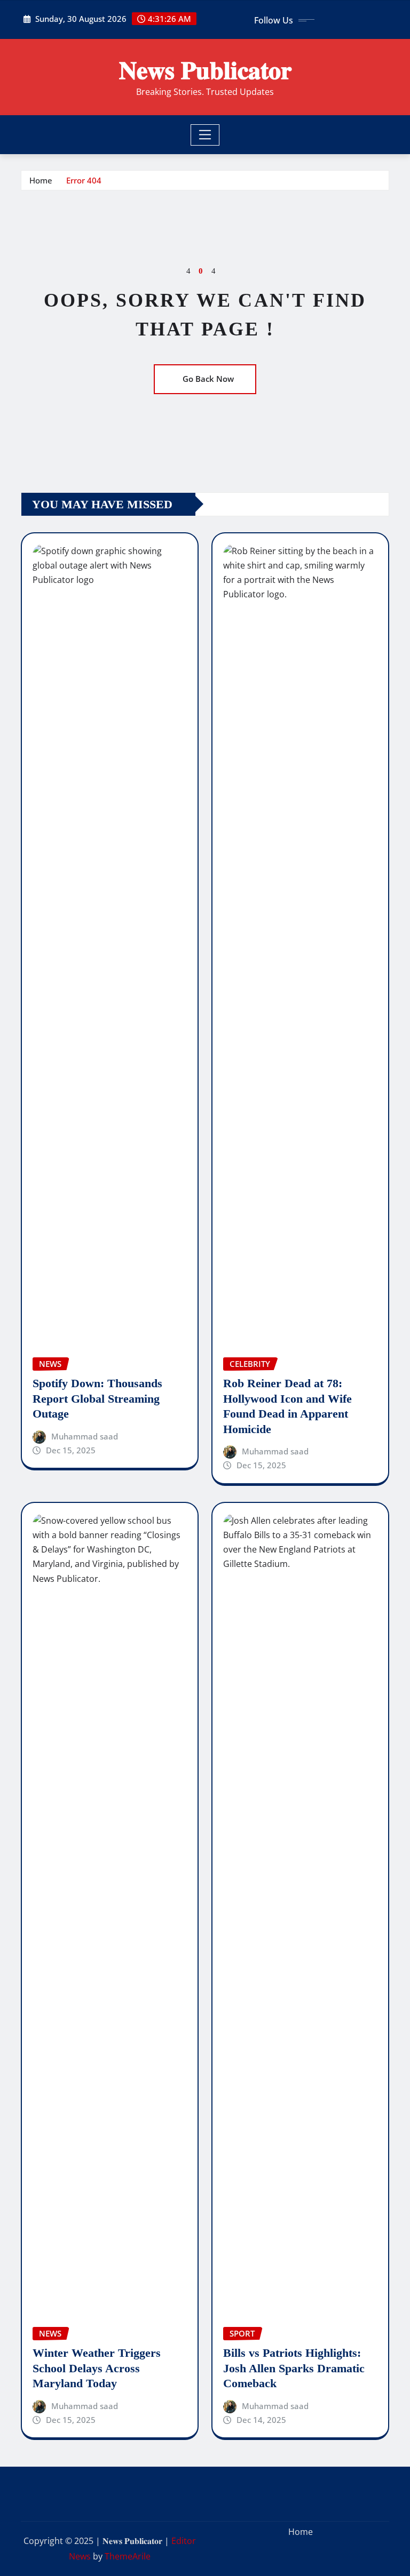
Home (41, 180)
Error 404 (84, 180)
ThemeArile (128, 2556)
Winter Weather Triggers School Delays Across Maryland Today (97, 2368)
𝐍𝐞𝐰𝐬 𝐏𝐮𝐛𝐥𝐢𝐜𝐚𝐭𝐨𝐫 (205, 69)
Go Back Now (208, 379)
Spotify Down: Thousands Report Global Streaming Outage (97, 1398)
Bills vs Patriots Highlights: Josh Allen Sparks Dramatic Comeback (294, 2368)
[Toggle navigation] (205, 135)
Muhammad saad (85, 1436)
